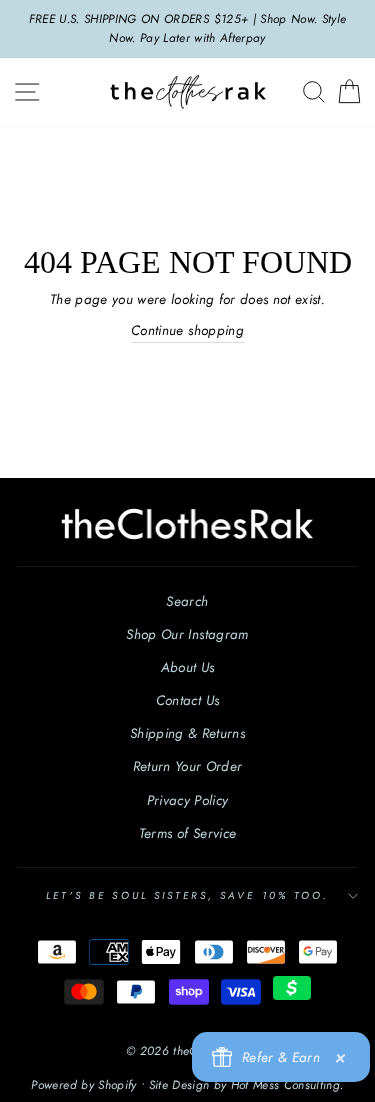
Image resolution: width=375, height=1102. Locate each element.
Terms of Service (187, 833)
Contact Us (187, 700)
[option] (187, 29)
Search (187, 601)
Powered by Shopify (83, 1085)
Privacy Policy (188, 800)
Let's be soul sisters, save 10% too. (187, 895)
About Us (188, 667)
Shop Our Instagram (187, 634)
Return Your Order (188, 766)
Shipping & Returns (187, 733)
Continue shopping (187, 330)
